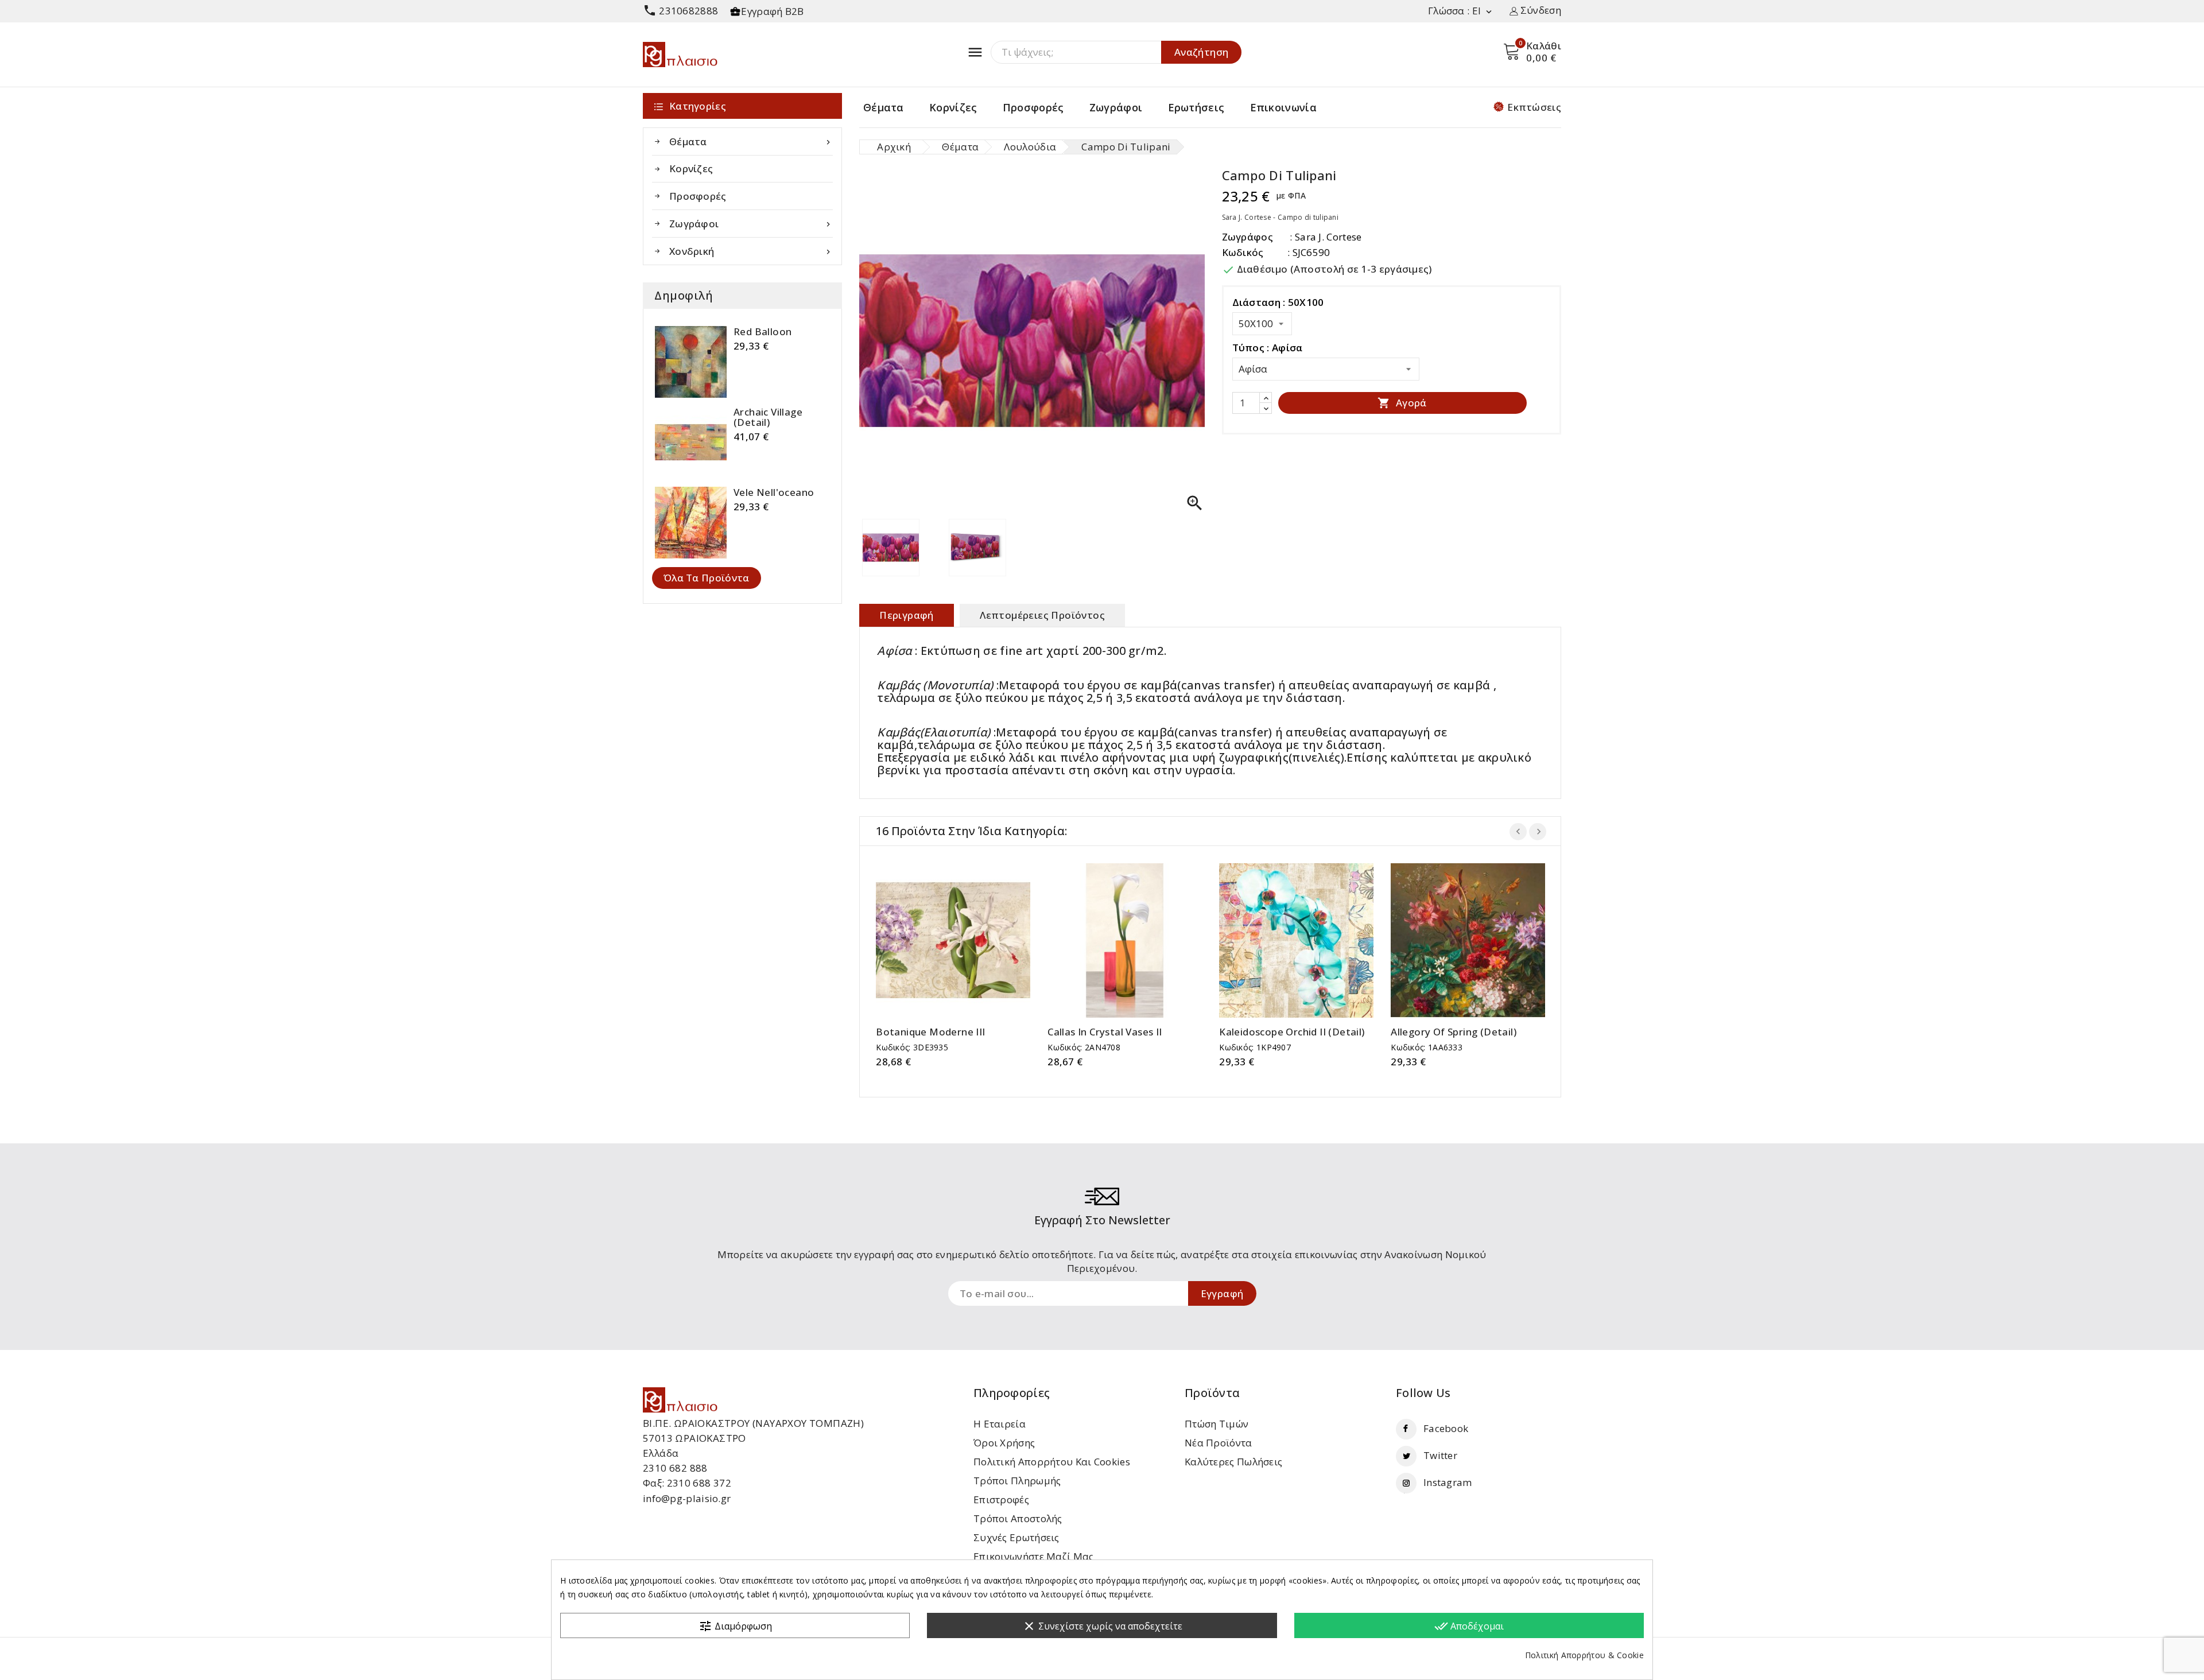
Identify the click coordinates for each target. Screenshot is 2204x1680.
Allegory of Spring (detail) (1454, 1032)
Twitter (1440, 1455)
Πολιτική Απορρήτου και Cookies (1052, 1462)
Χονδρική (751, 251)
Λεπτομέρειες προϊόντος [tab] (1042, 615)
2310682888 (680, 11)
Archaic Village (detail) (768, 417)
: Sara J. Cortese (1326, 237)
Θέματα (884, 107)
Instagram (1448, 1482)
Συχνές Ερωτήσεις (1016, 1537)
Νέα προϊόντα (1219, 1443)
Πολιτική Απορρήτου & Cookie (1584, 1655)
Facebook (1446, 1428)
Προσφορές (1033, 107)
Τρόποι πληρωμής (1017, 1481)
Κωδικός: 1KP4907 (1255, 1047)
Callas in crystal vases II (1105, 1032)
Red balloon (763, 332)
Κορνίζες (953, 107)
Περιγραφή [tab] (907, 615)
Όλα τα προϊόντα (707, 578)
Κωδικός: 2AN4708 (1084, 1047)
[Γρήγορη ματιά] (965, 936)
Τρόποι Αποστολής (1018, 1518)
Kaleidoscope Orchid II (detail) (1292, 1032)
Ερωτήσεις (1196, 107)
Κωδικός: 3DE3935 (912, 1047)
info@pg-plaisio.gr (687, 1498)
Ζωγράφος (1247, 237)
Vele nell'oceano (774, 492)
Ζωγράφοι (1116, 107)
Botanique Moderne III (930, 1032)
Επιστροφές (1001, 1499)
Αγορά (1402, 403)
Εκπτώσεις (1534, 107)
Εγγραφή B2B (772, 11)
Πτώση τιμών (1217, 1424)
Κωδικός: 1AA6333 (1427, 1047)
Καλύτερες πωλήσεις (1233, 1462)
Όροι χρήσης (1004, 1443)
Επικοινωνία (1283, 107)
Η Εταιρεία (1000, 1424)
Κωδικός (1243, 252)
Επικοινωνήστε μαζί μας (1034, 1556)
